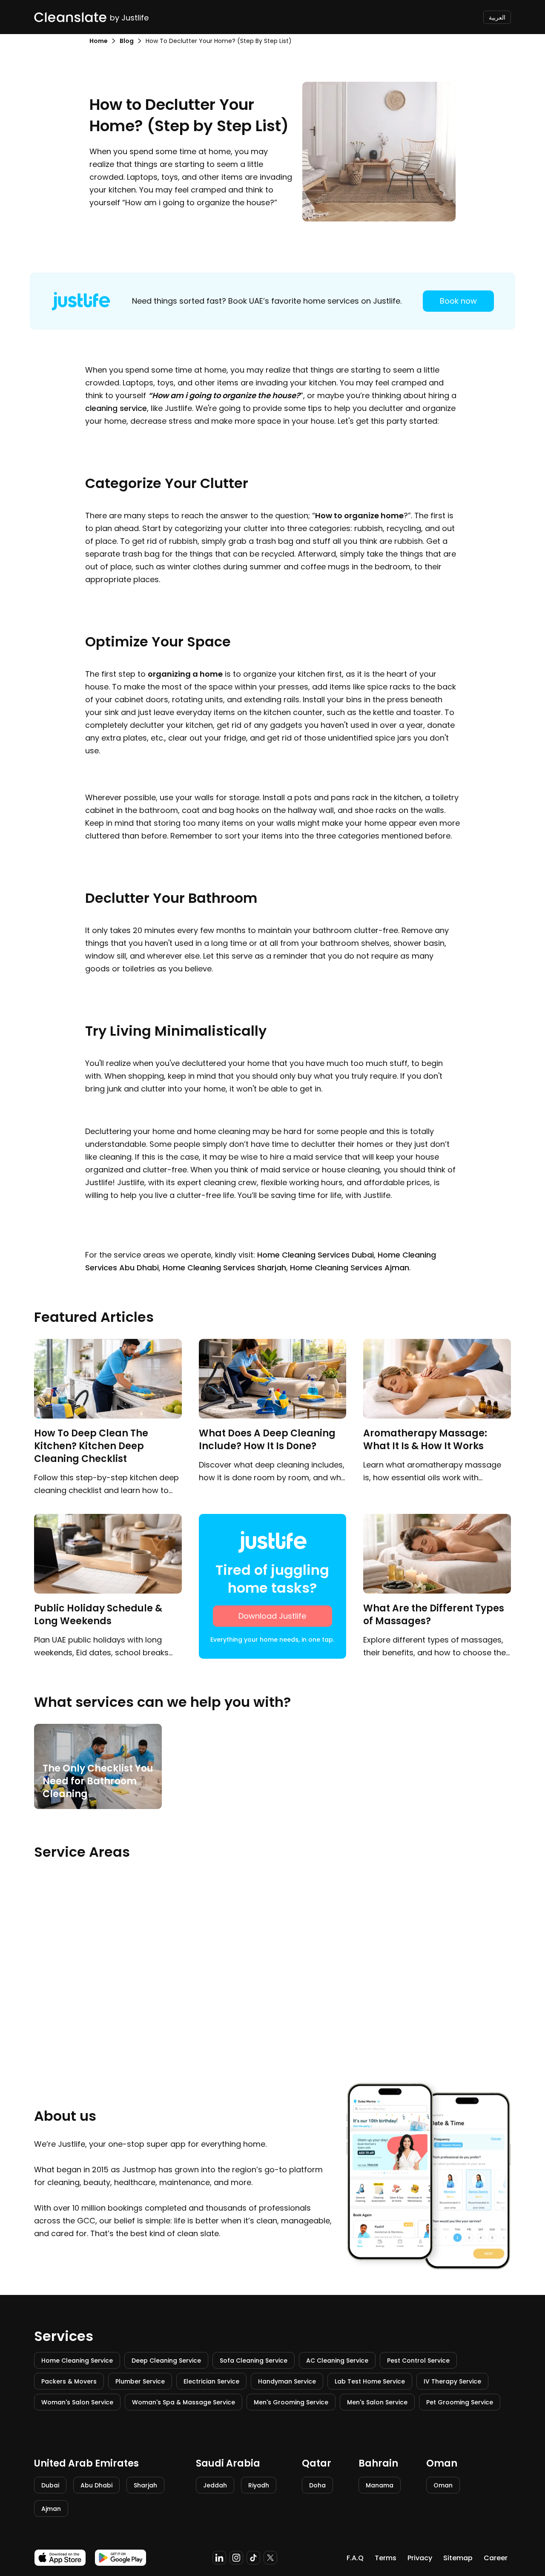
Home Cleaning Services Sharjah (224, 1268)
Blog (127, 41)
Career (496, 2558)
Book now (458, 301)
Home (99, 41)
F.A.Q (355, 2558)
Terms (386, 2558)
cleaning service (116, 408)
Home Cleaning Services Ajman (350, 1268)
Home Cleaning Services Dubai (316, 1255)
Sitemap (458, 2558)
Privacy (420, 2558)
